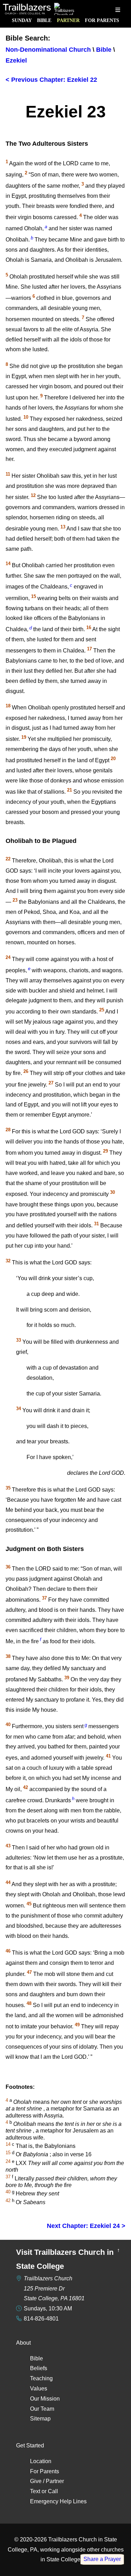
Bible (44, 20)
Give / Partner (47, 2481)
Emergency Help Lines (58, 2501)
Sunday (22, 20)
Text (35, 2491)
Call (53, 2491)
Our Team (42, 2409)
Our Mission (45, 2399)
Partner (68, 20)
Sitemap (40, 2419)
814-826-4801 (41, 2319)
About (23, 2343)
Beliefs (39, 2368)
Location (41, 2461)
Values (39, 2389)
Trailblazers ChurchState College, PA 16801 (54, 2289)
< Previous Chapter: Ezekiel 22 (51, 80)
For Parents (102, 20)
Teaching (41, 2378)
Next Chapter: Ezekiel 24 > (86, 2226)
